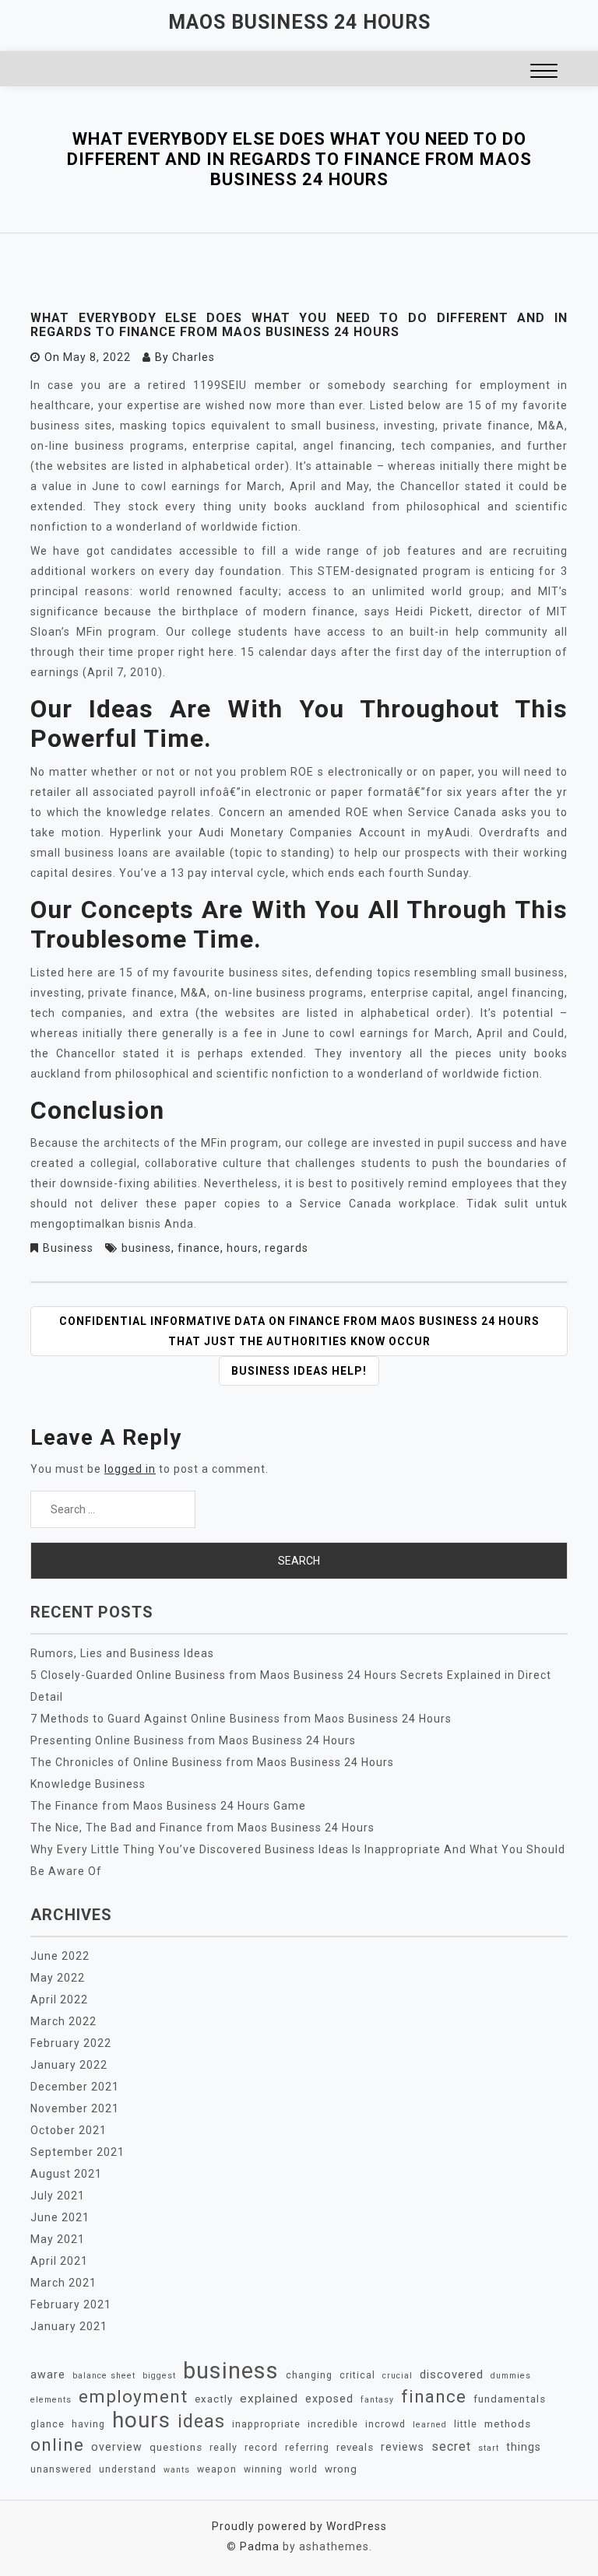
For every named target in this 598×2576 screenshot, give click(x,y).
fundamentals (510, 2399)
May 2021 (58, 2239)
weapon (217, 2469)
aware (48, 2374)
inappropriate (266, 2424)
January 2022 (69, 2065)
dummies (511, 2376)
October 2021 (69, 2130)
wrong (341, 2469)
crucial (397, 2376)
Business (68, 1248)
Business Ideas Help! (299, 1371)
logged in (130, 1469)
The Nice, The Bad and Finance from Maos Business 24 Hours (202, 1828)
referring (307, 2448)
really (223, 2448)
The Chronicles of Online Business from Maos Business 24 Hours (212, 1762)
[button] (544, 73)
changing (309, 2375)
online (57, 2445)
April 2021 (59, 2261)
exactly (214, 2399)
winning (263, 2469)
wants (177, 2470)
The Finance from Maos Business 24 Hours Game (168, 1806)
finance (199, 1248)
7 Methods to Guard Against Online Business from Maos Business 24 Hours (241, 1719)
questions (176, 2447)
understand (128, 2469)
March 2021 (63, 2283)
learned (430, 2425)
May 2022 (58, 1978)
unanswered (61, 2469)
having (88, 2424)
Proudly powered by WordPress (299, 2526)
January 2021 (69, 2326)
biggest (159, 2376)
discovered (452, 2374)
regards (287, 1248)
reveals (355, 2447)
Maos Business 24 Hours (299, 22)
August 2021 (66, 2174)
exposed (329, 2399)
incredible (333, 2424)
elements (51, 2400)
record (261, 2448)
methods (508, 2424)
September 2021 (77, 2152)
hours (243, 1248)
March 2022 (63, 2021)
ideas (201, 2421)
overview (117, 2447)
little (466, 2424)
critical (357, 2375)
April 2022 (59, 1999)
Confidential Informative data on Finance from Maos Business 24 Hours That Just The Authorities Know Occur (299, 1331)
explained (269, 2399)
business (146, 1248)
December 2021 (75, 2087)
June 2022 (60, 1956)
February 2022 (71, 2043)
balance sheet (104, 2376)
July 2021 (58, 2196)
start (489, 2448)
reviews (403, 2447)
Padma (260, 2546)
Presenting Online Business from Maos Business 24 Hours (193, 1740)
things (524, 2447)
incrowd (385, 2424)
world (304, 2469)
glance (47, 2424)
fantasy (377, 2400)
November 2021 (75, 2108)
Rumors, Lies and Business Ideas (122, 1653)
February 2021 (71, 2304)
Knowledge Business (88, 1784)
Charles (193, 357)
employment (133, 2396)
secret (451, 2446)
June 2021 (60, 2217)
